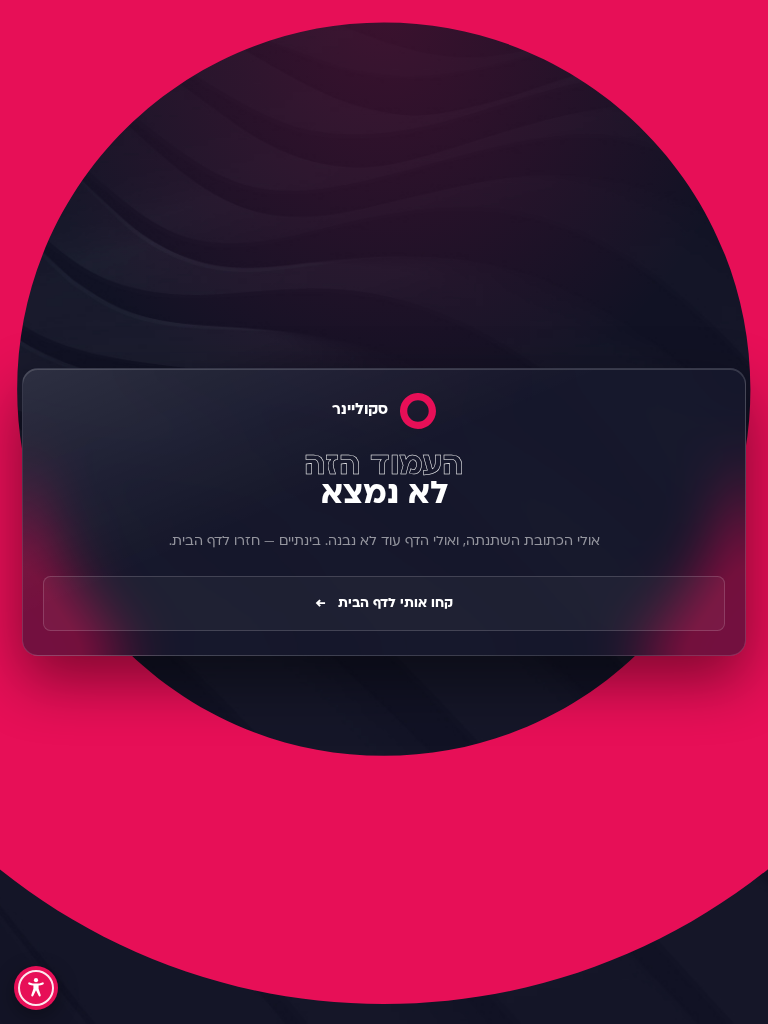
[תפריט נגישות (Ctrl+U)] (36, 988)
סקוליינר (360, 410)
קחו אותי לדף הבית (384, 603)
